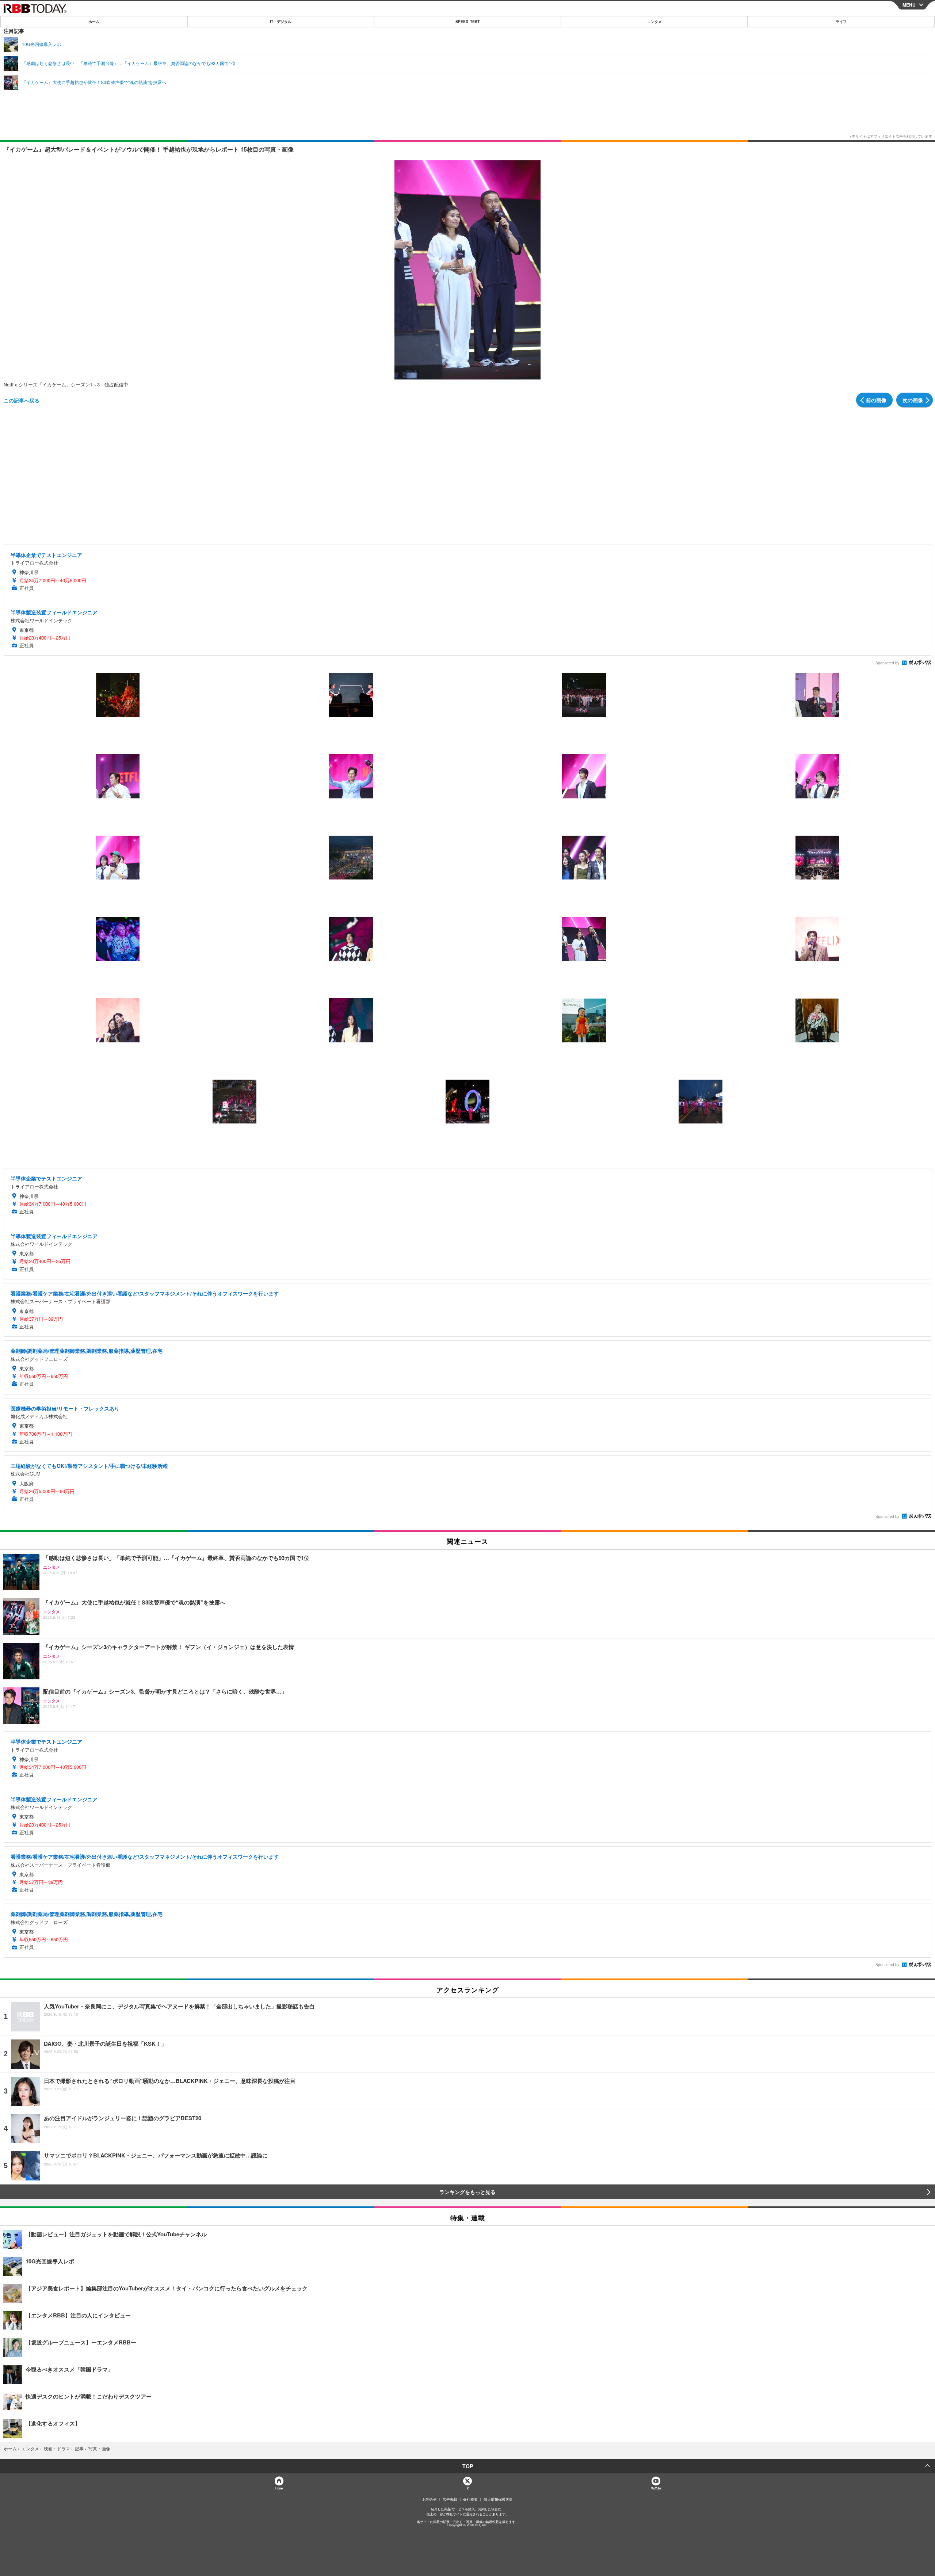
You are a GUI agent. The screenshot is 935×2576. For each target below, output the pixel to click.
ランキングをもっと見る (467, 2192)
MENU (909, 5)
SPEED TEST (467, 22)
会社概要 (470, 2499)
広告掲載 (450, 2499)
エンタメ (654, 22)
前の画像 (876, 400)
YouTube (656, 2488)
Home (279, 2488)
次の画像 (913, 400)
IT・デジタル (281, 22)
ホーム (94, 22)
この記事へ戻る (22, 400)
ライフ (841, 22)
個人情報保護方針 (498, 2499)
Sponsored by (887, 663)
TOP (468, 2466)
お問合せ (430, 2499)
